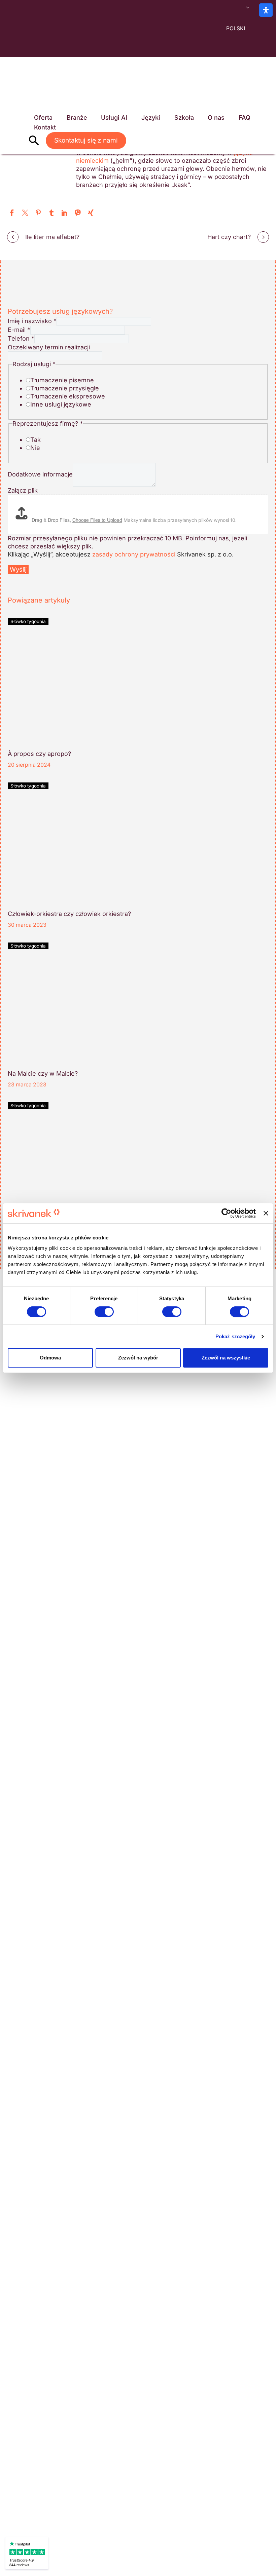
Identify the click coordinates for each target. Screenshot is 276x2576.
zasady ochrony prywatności (134, 554)
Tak (36, 440)
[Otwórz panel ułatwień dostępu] (266, 10)
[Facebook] (12, 213)
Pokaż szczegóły (235, 1336)
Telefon (21, 338)
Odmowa (50, 1358)
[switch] (104, 1312)
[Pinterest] (38, 213)
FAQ (245, 118)
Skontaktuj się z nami (86, 140)
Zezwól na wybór (138, 1358)
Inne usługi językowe (61, 404)
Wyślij (18, 569)
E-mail (19, 330)
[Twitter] (25, 213)
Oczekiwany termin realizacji (49, 347)
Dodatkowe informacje (40, 474)
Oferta (43, 118)
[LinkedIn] (64, 213)
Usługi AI (114, 118)
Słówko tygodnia (28, 621)
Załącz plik (23, 490)
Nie (35, 448)
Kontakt (45, 127)
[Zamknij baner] (266, 1213)
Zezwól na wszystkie (226, 1358)
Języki (151, 118)
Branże (77, 118)
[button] (34, 141)
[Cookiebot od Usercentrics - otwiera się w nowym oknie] (226, 1213)
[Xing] (91, 213)
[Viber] (78, 213)
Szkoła (184, 118)
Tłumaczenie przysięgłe (65, 388)
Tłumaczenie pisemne (62, 380)
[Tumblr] (51, 213)
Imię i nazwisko (32, 321)
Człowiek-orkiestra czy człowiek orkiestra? (69, 914)
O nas (216, 118)
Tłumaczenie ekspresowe (68, 396)
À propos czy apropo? (39, 754)
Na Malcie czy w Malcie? (43, 1073)
